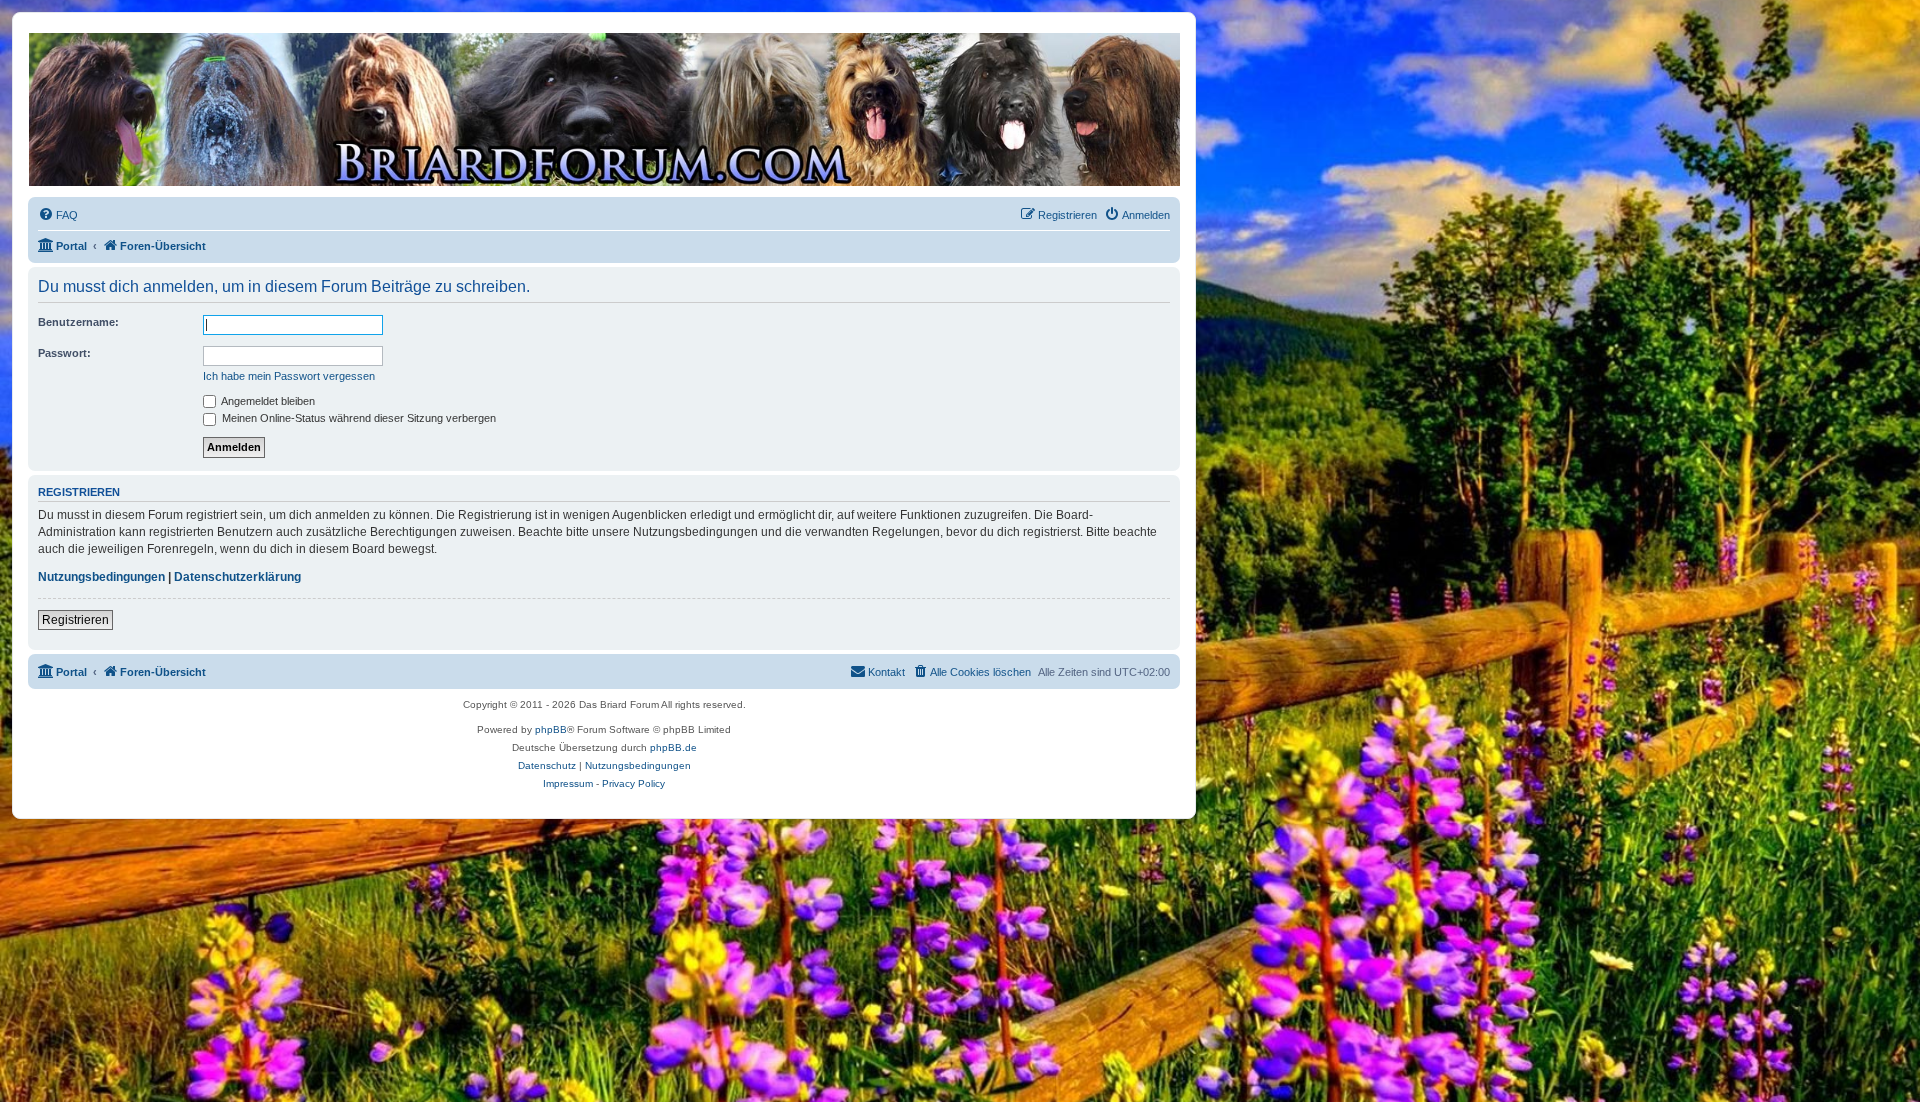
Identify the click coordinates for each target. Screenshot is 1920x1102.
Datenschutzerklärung (237, 577)
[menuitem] (58, 215)
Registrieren (75, 620)
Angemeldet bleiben (267, 401)
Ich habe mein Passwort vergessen (289, 376)
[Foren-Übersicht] (603, 109)
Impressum (568, 783)
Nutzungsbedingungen (101, 577)
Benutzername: (78, 322)
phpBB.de (673, 747)
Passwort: (64, 353)
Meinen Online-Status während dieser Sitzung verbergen (357, 418)
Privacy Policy (633, 783)
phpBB (551, 729)
